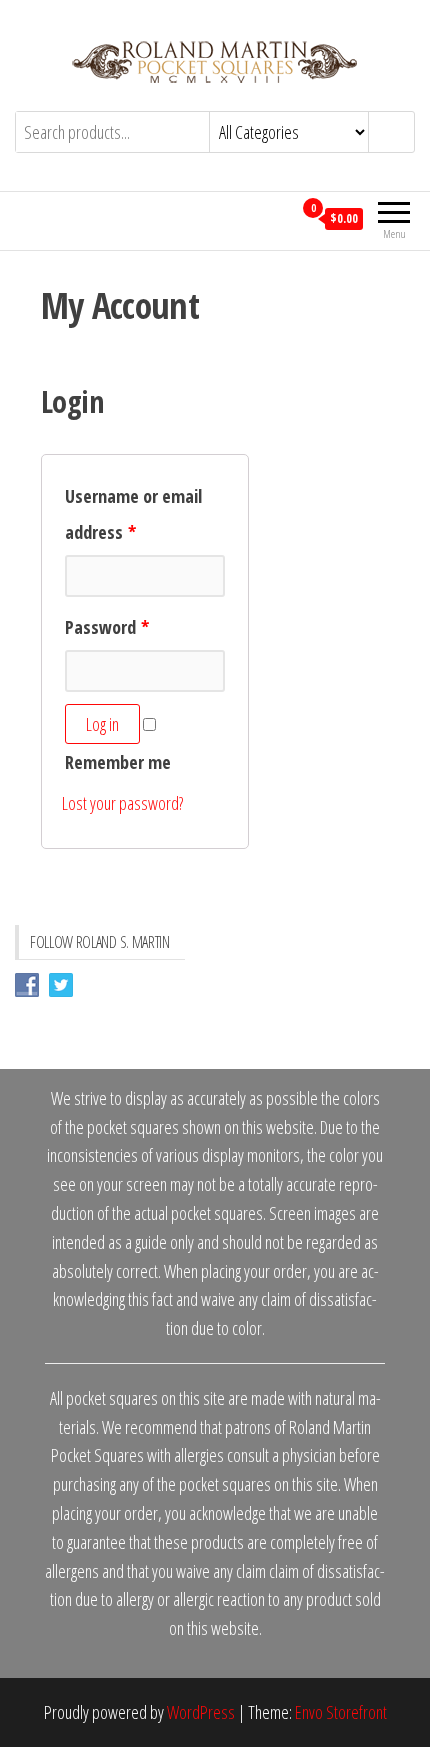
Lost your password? (122, 803)
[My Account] (276, 218)
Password (107, 627)
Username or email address (133, 514)
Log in (102, 724)
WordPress (201, 1712)
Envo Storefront (341, 1712)
